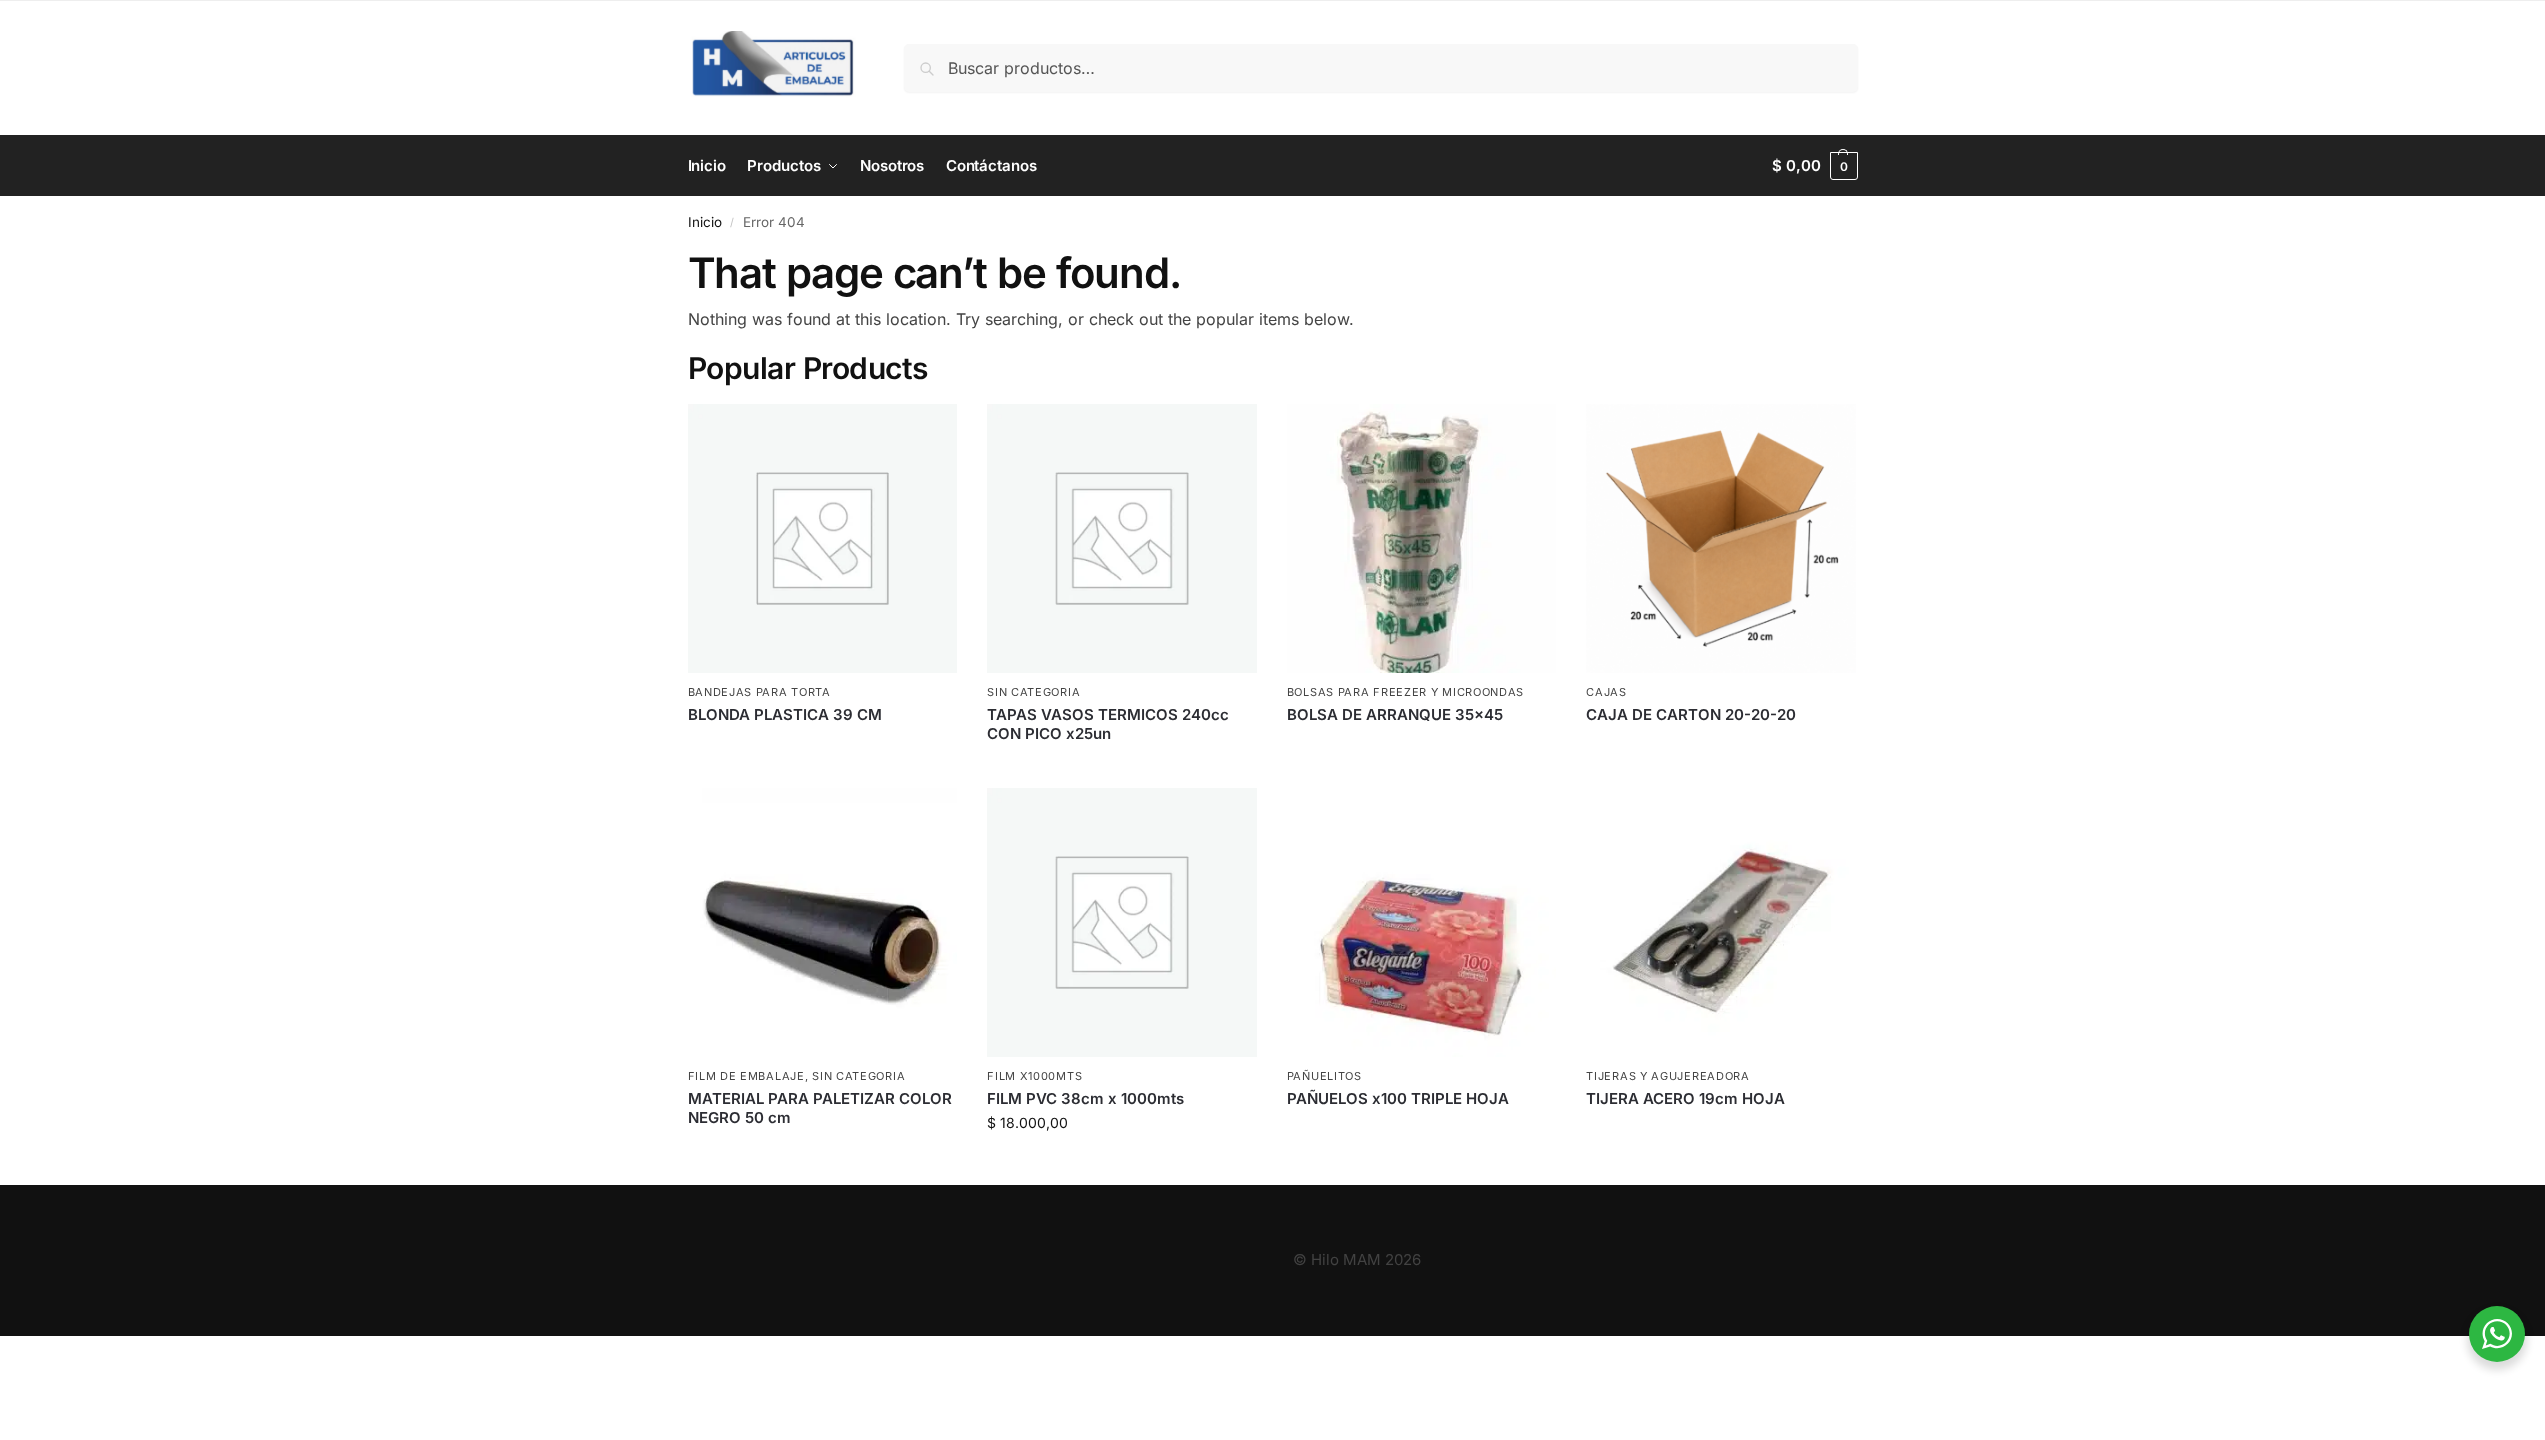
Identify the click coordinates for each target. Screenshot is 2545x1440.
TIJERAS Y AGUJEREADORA (1667, 1076)
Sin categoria (1033, 692)
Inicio (705, 222)
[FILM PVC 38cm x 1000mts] (1122, 923)
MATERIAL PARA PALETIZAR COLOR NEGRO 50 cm (820, 1108)
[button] (1814, 166)
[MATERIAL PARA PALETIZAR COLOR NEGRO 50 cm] (823, 923)
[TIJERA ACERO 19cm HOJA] (1721, 923)
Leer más (822, 747)
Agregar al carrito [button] (1122, 1164)
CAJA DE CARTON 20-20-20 (1691, 714)
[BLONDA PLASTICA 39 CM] (823, 539)
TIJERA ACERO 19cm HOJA (1685, 1098)
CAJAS (1606, 692)
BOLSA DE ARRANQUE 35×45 (1395, 714)
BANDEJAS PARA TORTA (759, 692)
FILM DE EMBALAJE (746, 1076)
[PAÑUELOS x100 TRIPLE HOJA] (1422, 923)
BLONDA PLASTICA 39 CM (785, 714)
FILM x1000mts (1034, 1076)
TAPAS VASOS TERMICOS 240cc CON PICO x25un (1108, 724)
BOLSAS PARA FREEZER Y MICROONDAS (1405, 692)
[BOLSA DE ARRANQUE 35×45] (1422, 539)
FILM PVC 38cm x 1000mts (1085, 1098)
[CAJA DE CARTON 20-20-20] (1721, 539)
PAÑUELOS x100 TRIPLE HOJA (1398, 1098)
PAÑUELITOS (1324, 1076)
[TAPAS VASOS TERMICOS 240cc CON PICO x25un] (1122, 539)
